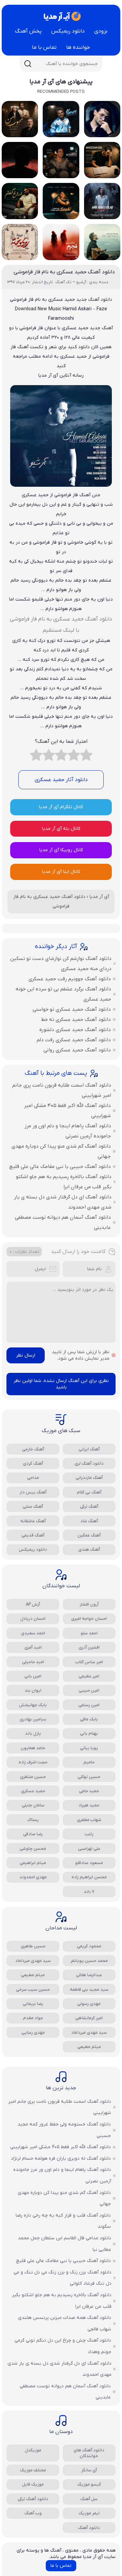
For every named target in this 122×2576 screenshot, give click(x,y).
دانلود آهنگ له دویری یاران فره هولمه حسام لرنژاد (61, 2159)
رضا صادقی (33, 1834)
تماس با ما (44, 47)
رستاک (33, 1820)
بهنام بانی (89, 1733)
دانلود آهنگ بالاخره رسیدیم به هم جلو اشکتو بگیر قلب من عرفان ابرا (64, 1182)
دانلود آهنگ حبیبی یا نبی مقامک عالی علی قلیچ (60, 1167)
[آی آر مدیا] (61, 16)
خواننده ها (78, 47)
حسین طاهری (33, 1946)
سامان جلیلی (33, 1805)
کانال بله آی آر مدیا (61, 829)
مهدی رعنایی (33, 2033)
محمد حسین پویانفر (89, 1961)
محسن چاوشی (33, 1849)
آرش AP (33, 1604)
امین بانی (33, 1676)
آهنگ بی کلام (89, 1492)
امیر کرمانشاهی (89, 2018)
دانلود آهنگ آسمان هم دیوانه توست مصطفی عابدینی (63, 1222)
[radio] (86, 757)
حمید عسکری (33, 1791)
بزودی (101, 31)
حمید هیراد (89, 1805)
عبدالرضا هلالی (89, 1975)
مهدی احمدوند (33, 1877)
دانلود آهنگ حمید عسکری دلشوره (75, 1030)
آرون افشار (89, 1604)
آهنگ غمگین (89, 1535)
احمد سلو (89, 1633)
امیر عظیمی (89, 1676)
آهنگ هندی (89, 1549)
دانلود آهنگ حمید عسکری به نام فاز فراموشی (64, 272)
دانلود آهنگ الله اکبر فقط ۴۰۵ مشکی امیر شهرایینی (67, 1111)
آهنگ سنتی (33, 1506)
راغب (89, 1834)
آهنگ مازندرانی (89, 1478)
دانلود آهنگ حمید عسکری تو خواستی (72, 1009)
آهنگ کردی (33, 1463)
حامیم (89, 1762)
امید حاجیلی (33, 1662)
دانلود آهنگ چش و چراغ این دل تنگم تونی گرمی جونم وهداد (63, 2346)
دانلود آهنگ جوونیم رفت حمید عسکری (70, 979)
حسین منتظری (33, 1777)
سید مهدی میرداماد (33, 1961)
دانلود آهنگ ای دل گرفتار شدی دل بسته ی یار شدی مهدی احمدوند (63, 1202)
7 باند (89, 1892)
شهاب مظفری (89, 1820)
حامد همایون (33, 1748)
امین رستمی (89, 1705)
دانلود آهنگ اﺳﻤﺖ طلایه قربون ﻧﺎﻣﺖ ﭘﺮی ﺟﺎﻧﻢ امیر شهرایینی (62, 1090)
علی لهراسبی (89, 1849)
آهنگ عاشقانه (33, 1521)
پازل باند (33, 1733)
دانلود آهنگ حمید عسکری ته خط (76, 1020)
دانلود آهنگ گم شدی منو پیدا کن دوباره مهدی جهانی (61, 1151)
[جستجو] (28, 64)
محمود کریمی (89, 1946)
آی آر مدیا (99, 897)
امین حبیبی (89, 1690)
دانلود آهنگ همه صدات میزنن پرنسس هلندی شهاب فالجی (65, 2323)
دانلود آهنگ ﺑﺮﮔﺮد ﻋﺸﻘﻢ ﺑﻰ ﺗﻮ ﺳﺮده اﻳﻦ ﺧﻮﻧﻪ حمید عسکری (63, 994)
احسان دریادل (33, 1619)
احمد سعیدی (33, 1633)
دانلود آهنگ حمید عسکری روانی (77, 1050)
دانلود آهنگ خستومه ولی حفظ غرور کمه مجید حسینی (64, 2130)
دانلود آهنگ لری (89, 1463)
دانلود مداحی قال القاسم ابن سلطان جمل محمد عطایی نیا (65, 2244)
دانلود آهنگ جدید (94, 300)
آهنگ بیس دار (33, 1492)
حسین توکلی (89, 1777)
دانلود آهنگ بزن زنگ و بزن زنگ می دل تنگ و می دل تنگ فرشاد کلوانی (63, 2278)
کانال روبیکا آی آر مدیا (61, 850)
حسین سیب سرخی (33, 1989)
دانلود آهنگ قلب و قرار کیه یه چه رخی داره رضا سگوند (63, 2221)
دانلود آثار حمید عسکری (61, 780)
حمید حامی (89, 1791)
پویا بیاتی (89, 1748)
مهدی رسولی (89, 2004)
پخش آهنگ (28, 31)
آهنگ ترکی (89, 1506)
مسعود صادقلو (89, 1863)
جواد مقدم (33, 2018)
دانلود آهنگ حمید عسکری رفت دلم (74, 1040)
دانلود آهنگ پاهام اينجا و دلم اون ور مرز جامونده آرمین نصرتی (68, 1131)
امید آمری (33, 1647)
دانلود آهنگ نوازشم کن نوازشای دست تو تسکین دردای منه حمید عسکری (61, 964)
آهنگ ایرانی (89, 1449)
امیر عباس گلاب (89, 1662)
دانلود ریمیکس (68, 31)
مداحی (33, 1478)
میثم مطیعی (33, 1975)
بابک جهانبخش (33, 1705)
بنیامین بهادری (33, 1719)
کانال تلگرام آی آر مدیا (61, 807)
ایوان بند (33, 1690)
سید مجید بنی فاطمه (89, 1989)
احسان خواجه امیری (89, 1619)
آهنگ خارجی (33, 1449)
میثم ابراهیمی (33, 1863)
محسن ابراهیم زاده (89, 1877)
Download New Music (38, 309)
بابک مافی (89, 1719)
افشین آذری (89, 1647)
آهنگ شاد (89, 1521)
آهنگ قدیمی (33, 1535)
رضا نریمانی (33, 2004)
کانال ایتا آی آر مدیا (61, 872)
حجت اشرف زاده (33, 1762)
